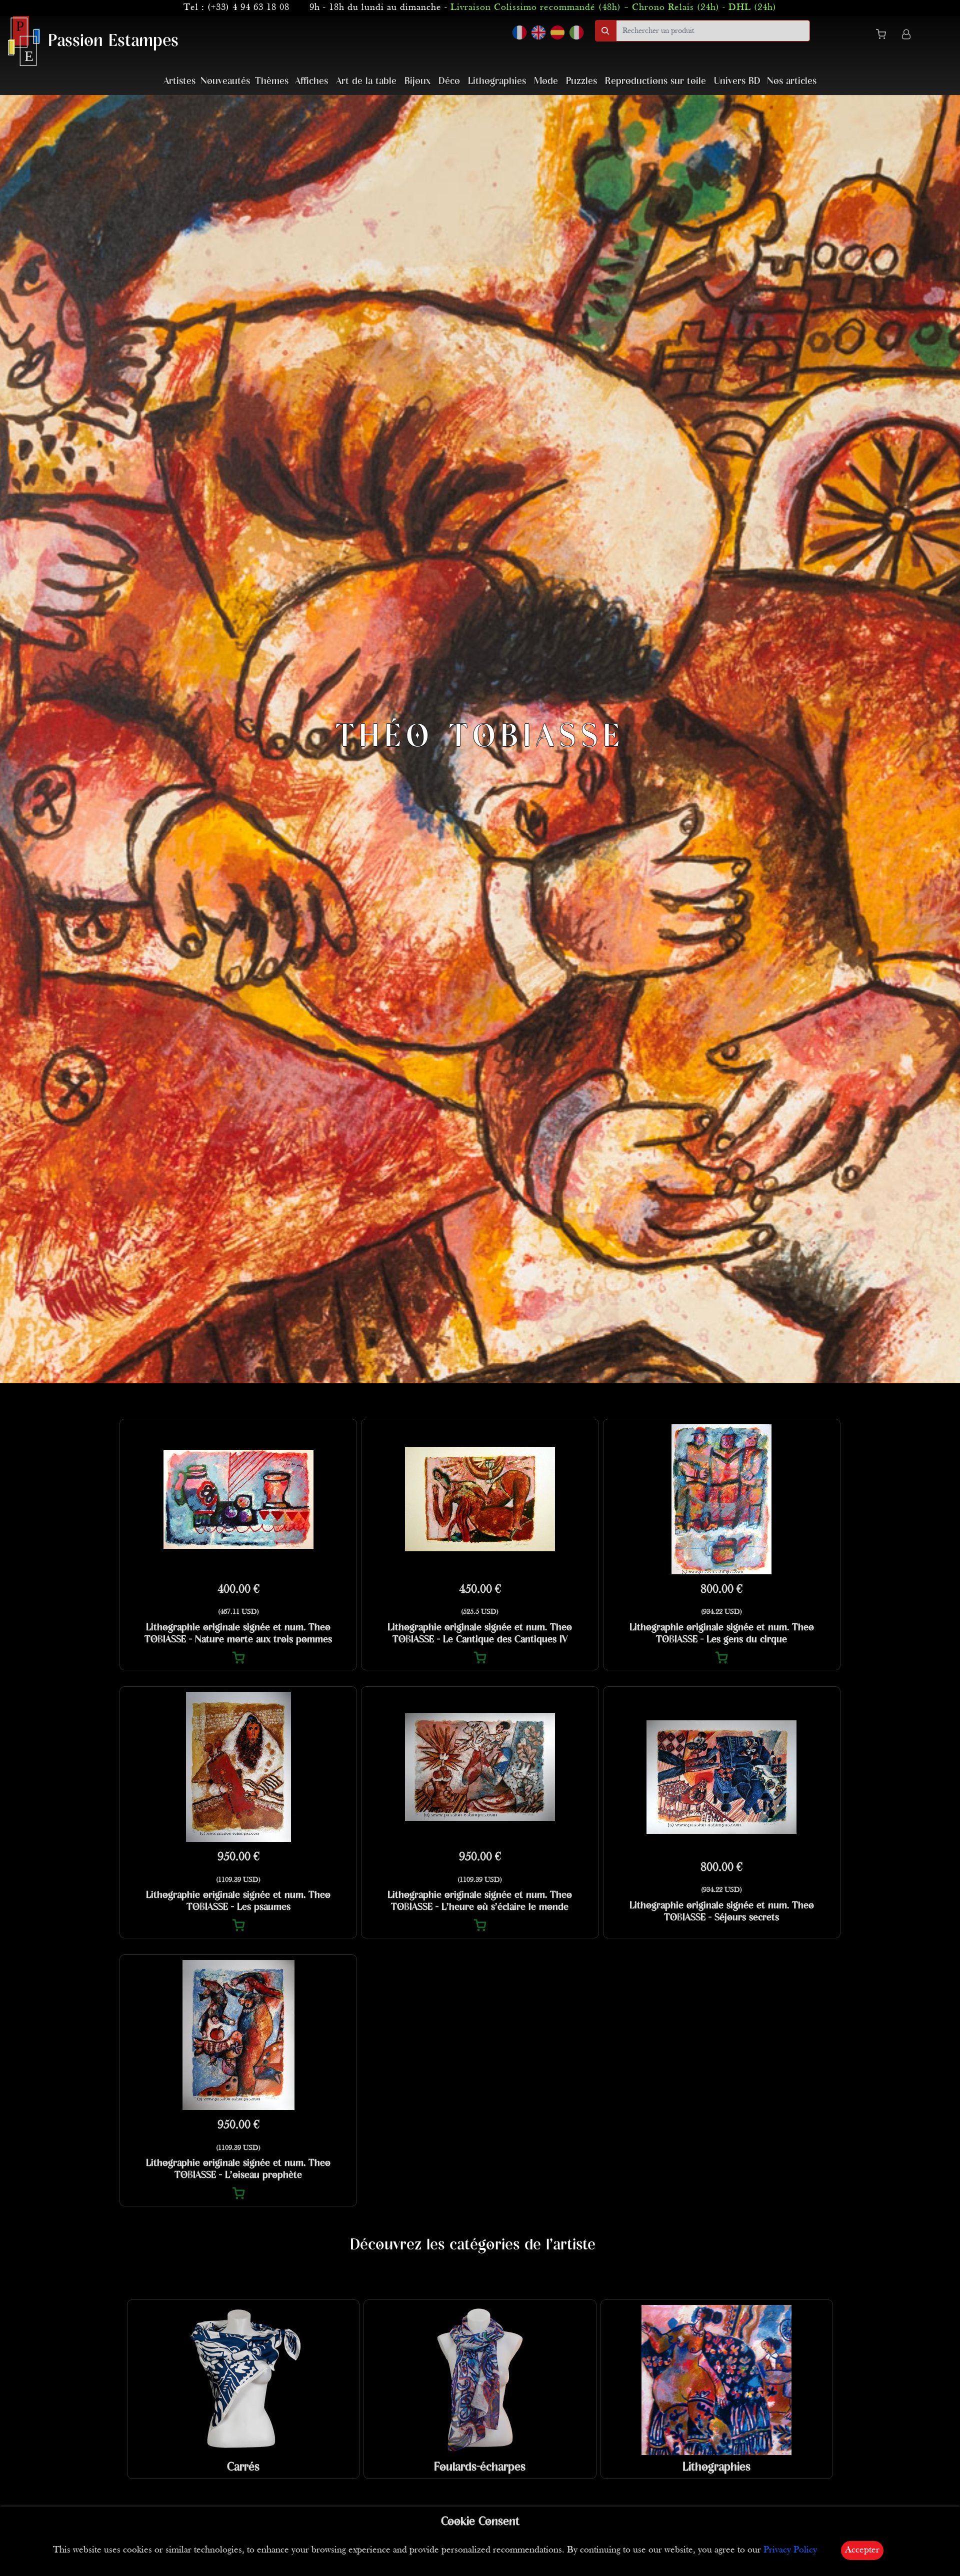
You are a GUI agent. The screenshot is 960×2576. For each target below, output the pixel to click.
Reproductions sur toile (655, 81)
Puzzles (581, 81)
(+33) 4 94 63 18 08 (248, 8)
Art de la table (366, 81)
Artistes (179, 81)
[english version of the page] (538, 33)
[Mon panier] (885, 36)
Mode (546, 81)
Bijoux (417, 81)
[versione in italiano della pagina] (576, 33)
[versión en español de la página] (557, 33)
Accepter (862, 2550)
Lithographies (497, 81)
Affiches (311, 81)
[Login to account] (906, 36)
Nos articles (792, 81)
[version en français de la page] (519, 33)
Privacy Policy (790, 2550)
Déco (449, 81)
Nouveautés (225, 81)
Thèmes (272, 81)
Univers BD (737, 81)
